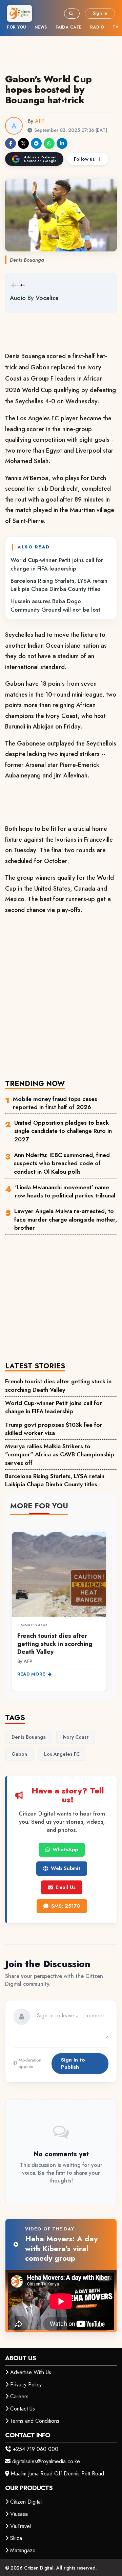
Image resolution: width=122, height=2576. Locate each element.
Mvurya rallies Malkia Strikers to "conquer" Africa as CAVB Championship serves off (60, 1455)
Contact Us (23, 2409)
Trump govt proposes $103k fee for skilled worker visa (54, 1429)
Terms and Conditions (35, 2421)
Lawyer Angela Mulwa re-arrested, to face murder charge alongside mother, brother (66, 1219)
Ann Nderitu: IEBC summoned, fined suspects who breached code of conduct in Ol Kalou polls (62, 1163)
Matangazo (23, 2550)
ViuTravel (21, 2526)
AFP (40, 121)
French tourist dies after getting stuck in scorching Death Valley (58, 1385)
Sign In (100, 13)
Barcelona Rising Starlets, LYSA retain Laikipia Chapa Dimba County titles (59, 585)
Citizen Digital (26, 2502)
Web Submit (66, 1868)
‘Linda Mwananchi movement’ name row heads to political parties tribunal (65, 1191)
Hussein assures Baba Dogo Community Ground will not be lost (55, 605)
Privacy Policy (26, 2385)
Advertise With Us (31, 2372)
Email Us (66, 1887)
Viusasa (19, 2514)
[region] (61, 1607)
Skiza (16, 2538)
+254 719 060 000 (36, 2449)
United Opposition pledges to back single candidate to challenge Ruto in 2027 (63, 1131)
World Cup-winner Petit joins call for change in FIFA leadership (57, 564)
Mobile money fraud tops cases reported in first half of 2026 (55, 1103)
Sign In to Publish (73, 2063)
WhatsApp (65, 1850)
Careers (19, 2396)
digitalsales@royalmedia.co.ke (46, 2461)
